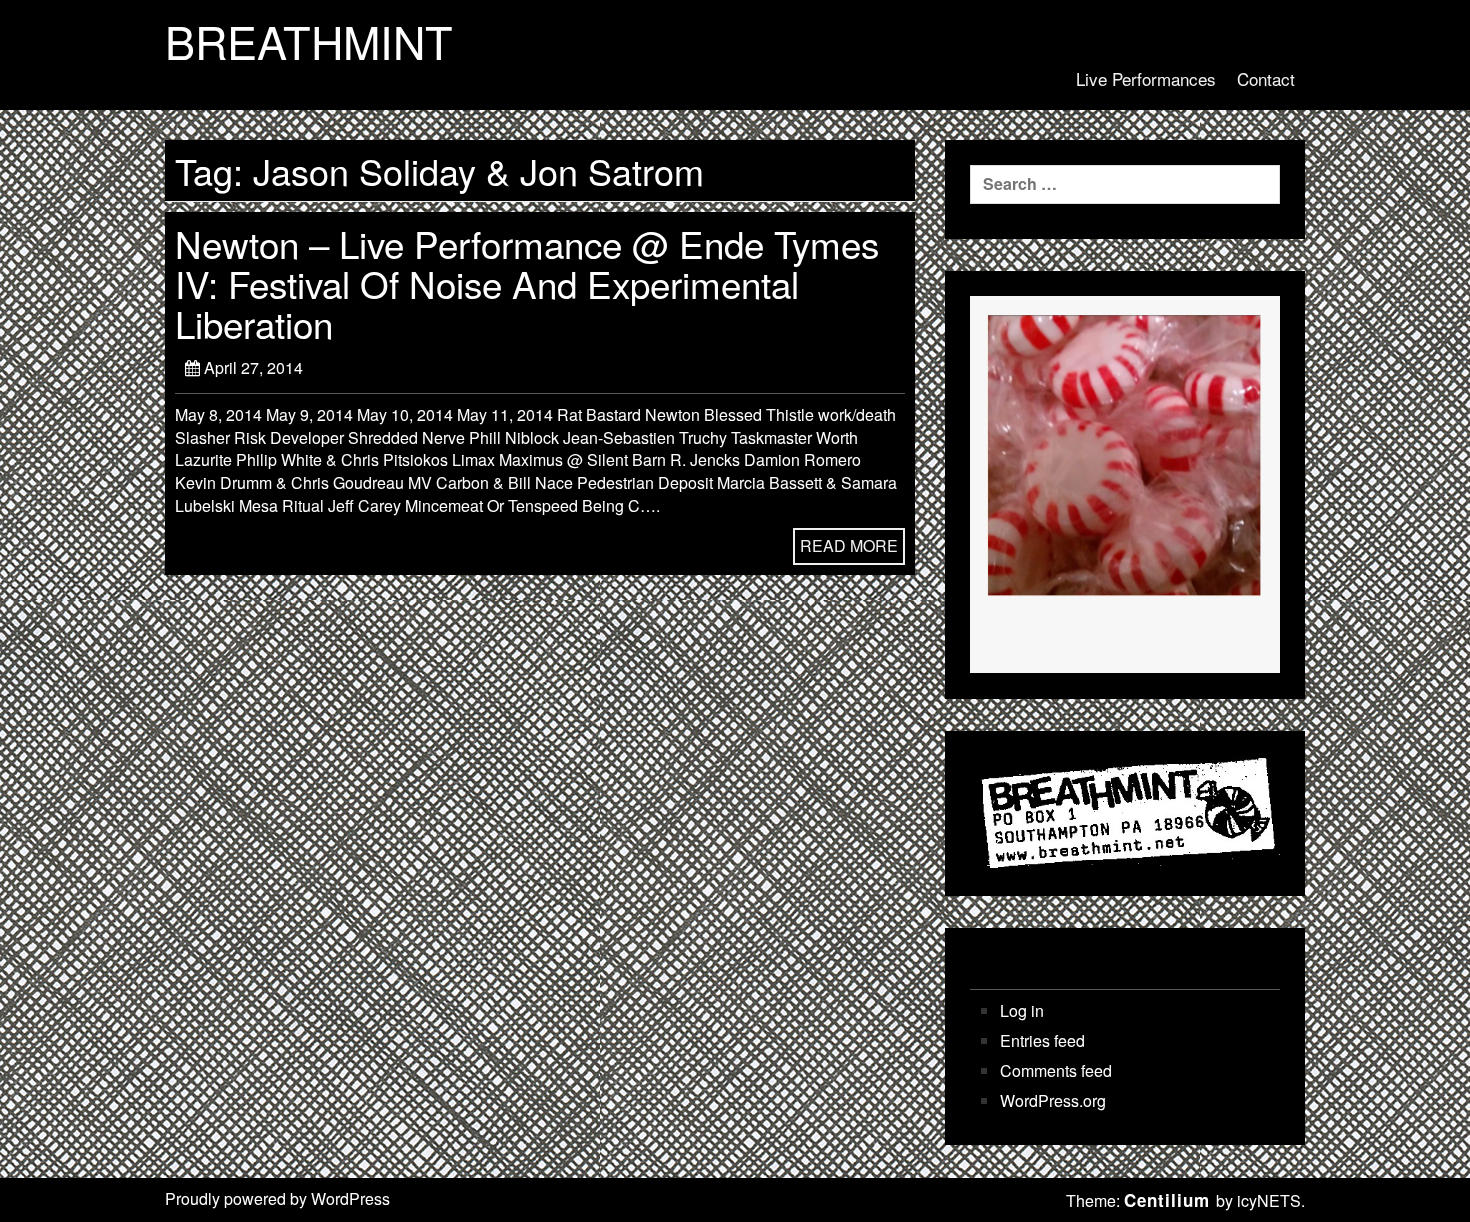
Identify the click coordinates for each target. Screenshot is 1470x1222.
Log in (1022, 1011)
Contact (1266, 78)
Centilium (1167, 1200)
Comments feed (1056, 1071)
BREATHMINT (309, 41)
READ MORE (849, 545)
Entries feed (1042, 1041)
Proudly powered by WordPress (277, 1198)
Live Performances (1146, 78)
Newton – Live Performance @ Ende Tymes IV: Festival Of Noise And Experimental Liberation (527, 283)
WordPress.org (1053, 1101)
